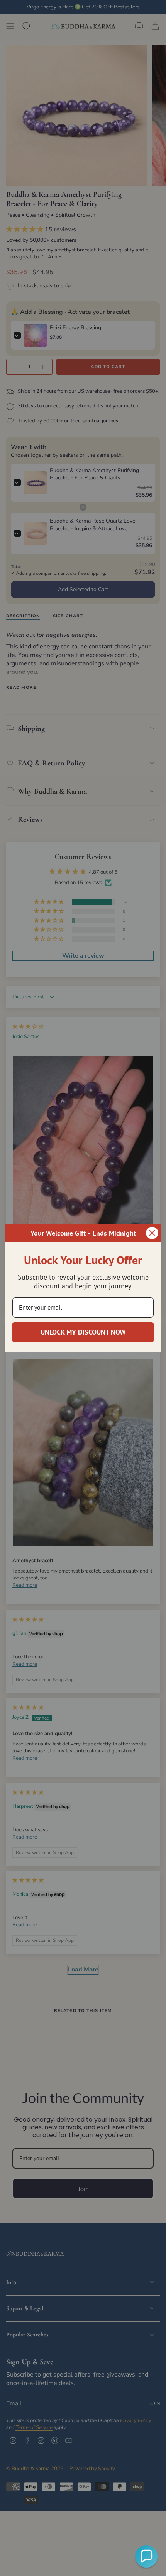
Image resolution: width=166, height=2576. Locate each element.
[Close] (152, 1233)
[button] (146, 2556)
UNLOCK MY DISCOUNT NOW (83, 1332)
